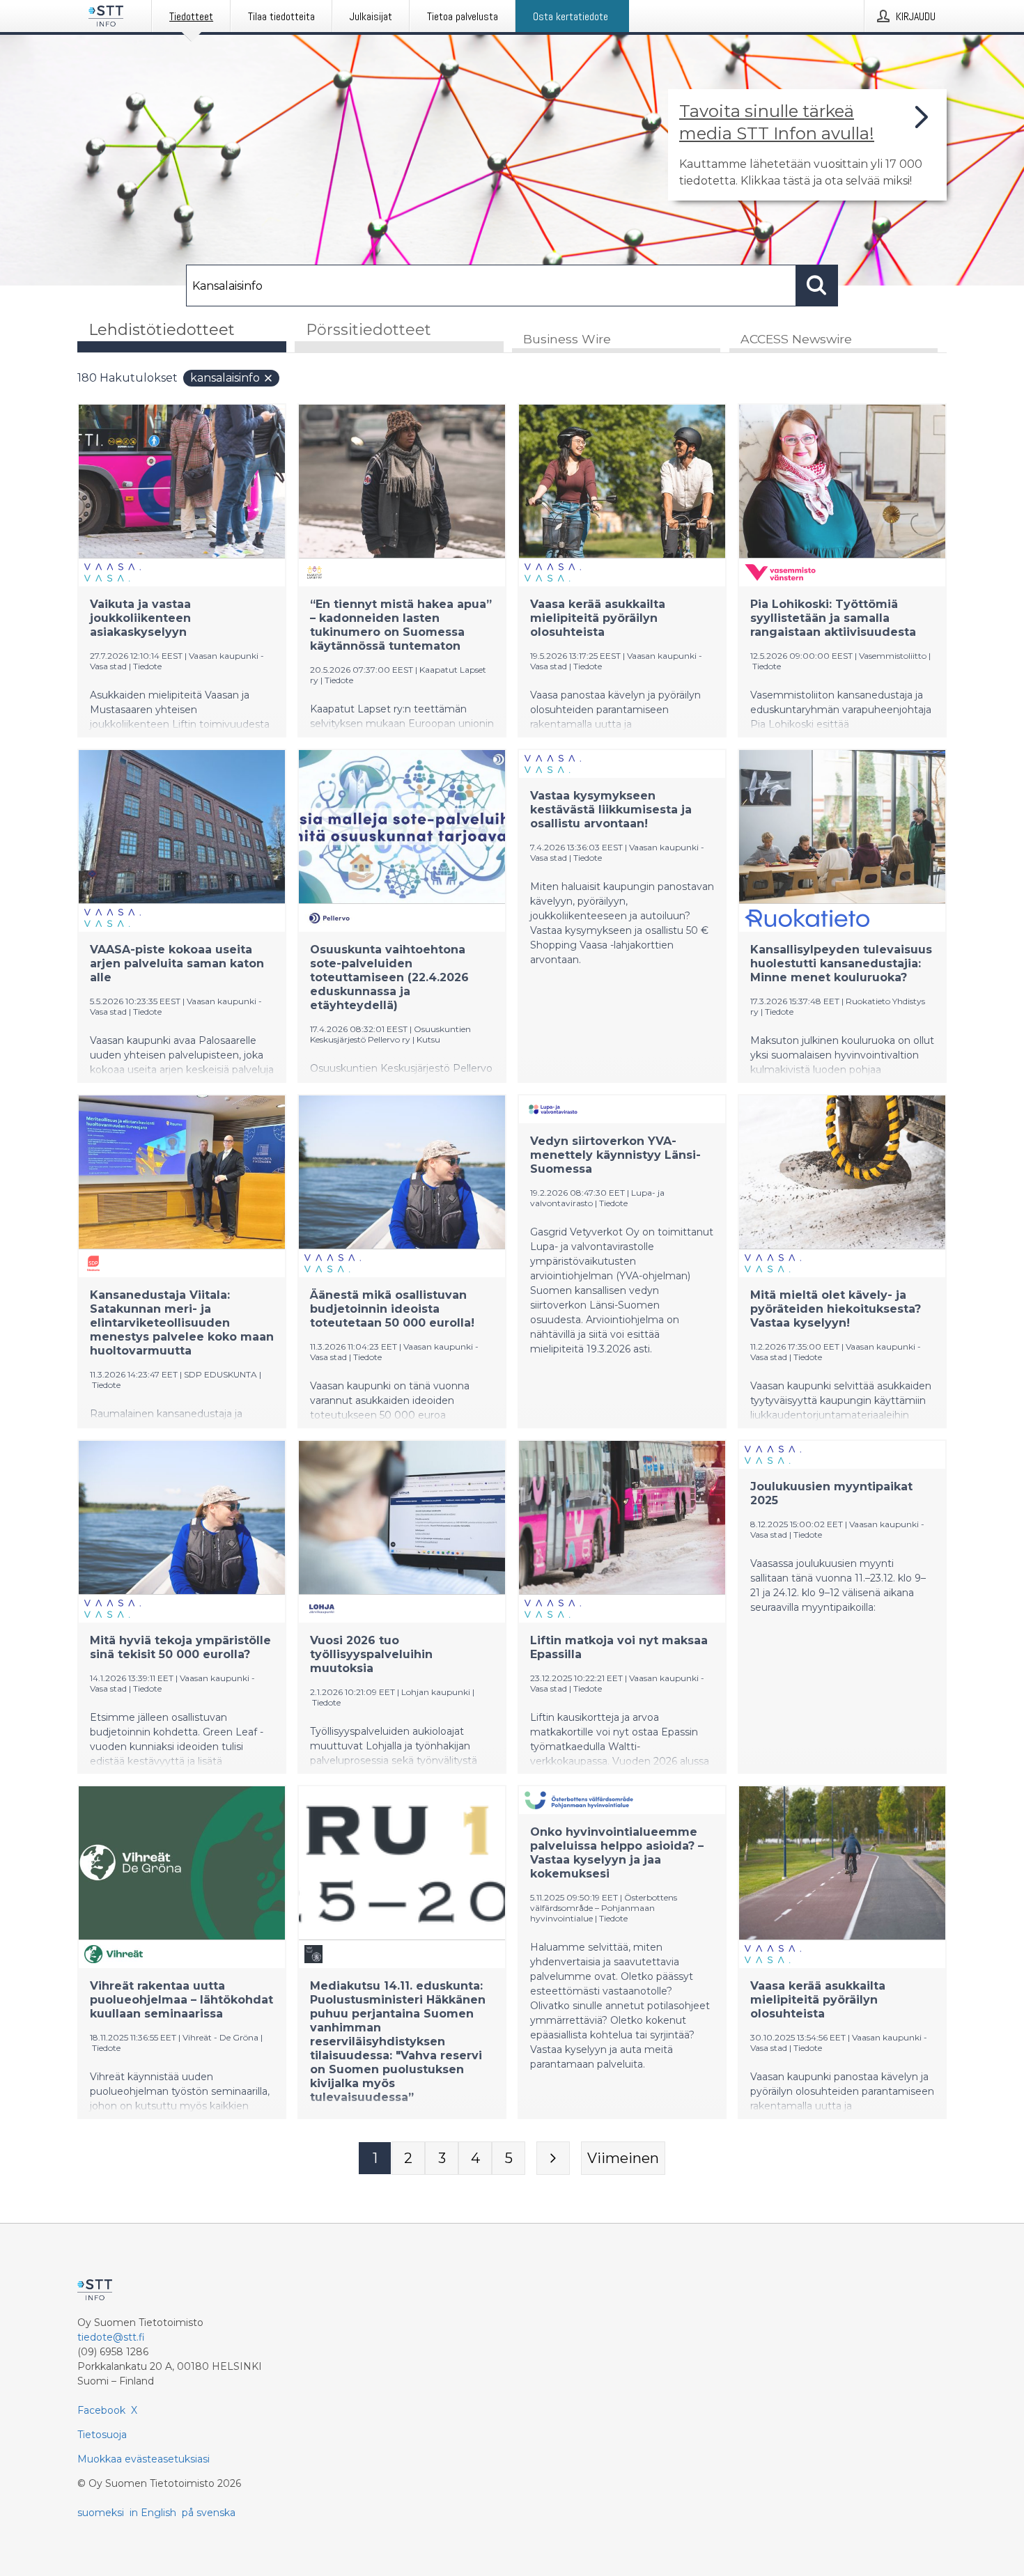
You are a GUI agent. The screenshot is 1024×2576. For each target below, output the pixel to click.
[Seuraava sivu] (553, 2158)
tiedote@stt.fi (111, 2337)
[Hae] (817, 286)
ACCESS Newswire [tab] (796, 339)
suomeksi (101, 2513)
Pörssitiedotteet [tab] (369, 330)
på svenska (209, 2513)
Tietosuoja (102, 2435)
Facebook (101, 2410)
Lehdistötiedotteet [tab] (162, 330)
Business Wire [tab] (567, 339)
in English (153, 2513)
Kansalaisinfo (225, 378)
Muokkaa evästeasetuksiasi (143, 2459)
